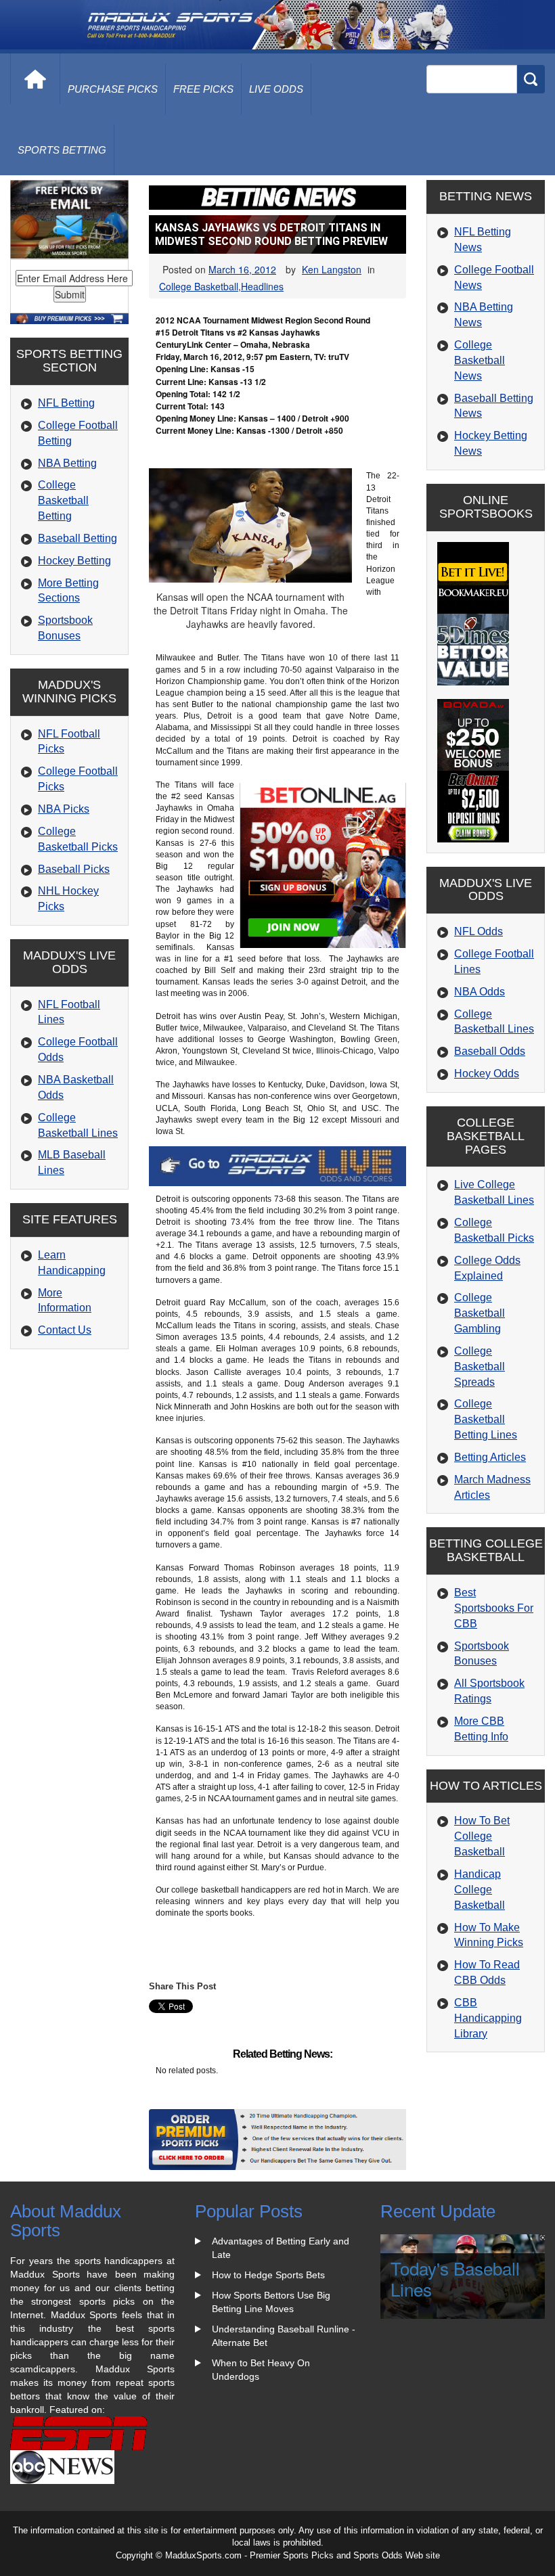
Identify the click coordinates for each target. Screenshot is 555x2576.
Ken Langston (332, 269)
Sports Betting (62, 150)
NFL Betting (66, 403)
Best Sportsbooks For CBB (494, 1608)
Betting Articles (490, 1457)
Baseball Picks (74, 869)
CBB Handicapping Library (488, 2018)
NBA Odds (480, 992)
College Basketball (199, 286)
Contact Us (65, 1330)
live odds (276, 89)
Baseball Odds (490, 1051)
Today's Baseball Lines (455, 2278)
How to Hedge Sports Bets (268, 2275)
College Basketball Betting (63, 500)
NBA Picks (64, 809)
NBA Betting (67, 463)
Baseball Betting (77, 538)
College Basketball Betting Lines (486, 1419)
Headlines (262, 286)
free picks (203, 89)
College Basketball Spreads (480, 1366)
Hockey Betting (74, 561)
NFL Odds (479, 931)
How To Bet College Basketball (482, 1836)
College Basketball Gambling (480, 1313)
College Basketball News (480, 360)
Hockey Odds (487, 1074)
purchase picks (113, 89)
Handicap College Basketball (480, 1890)
